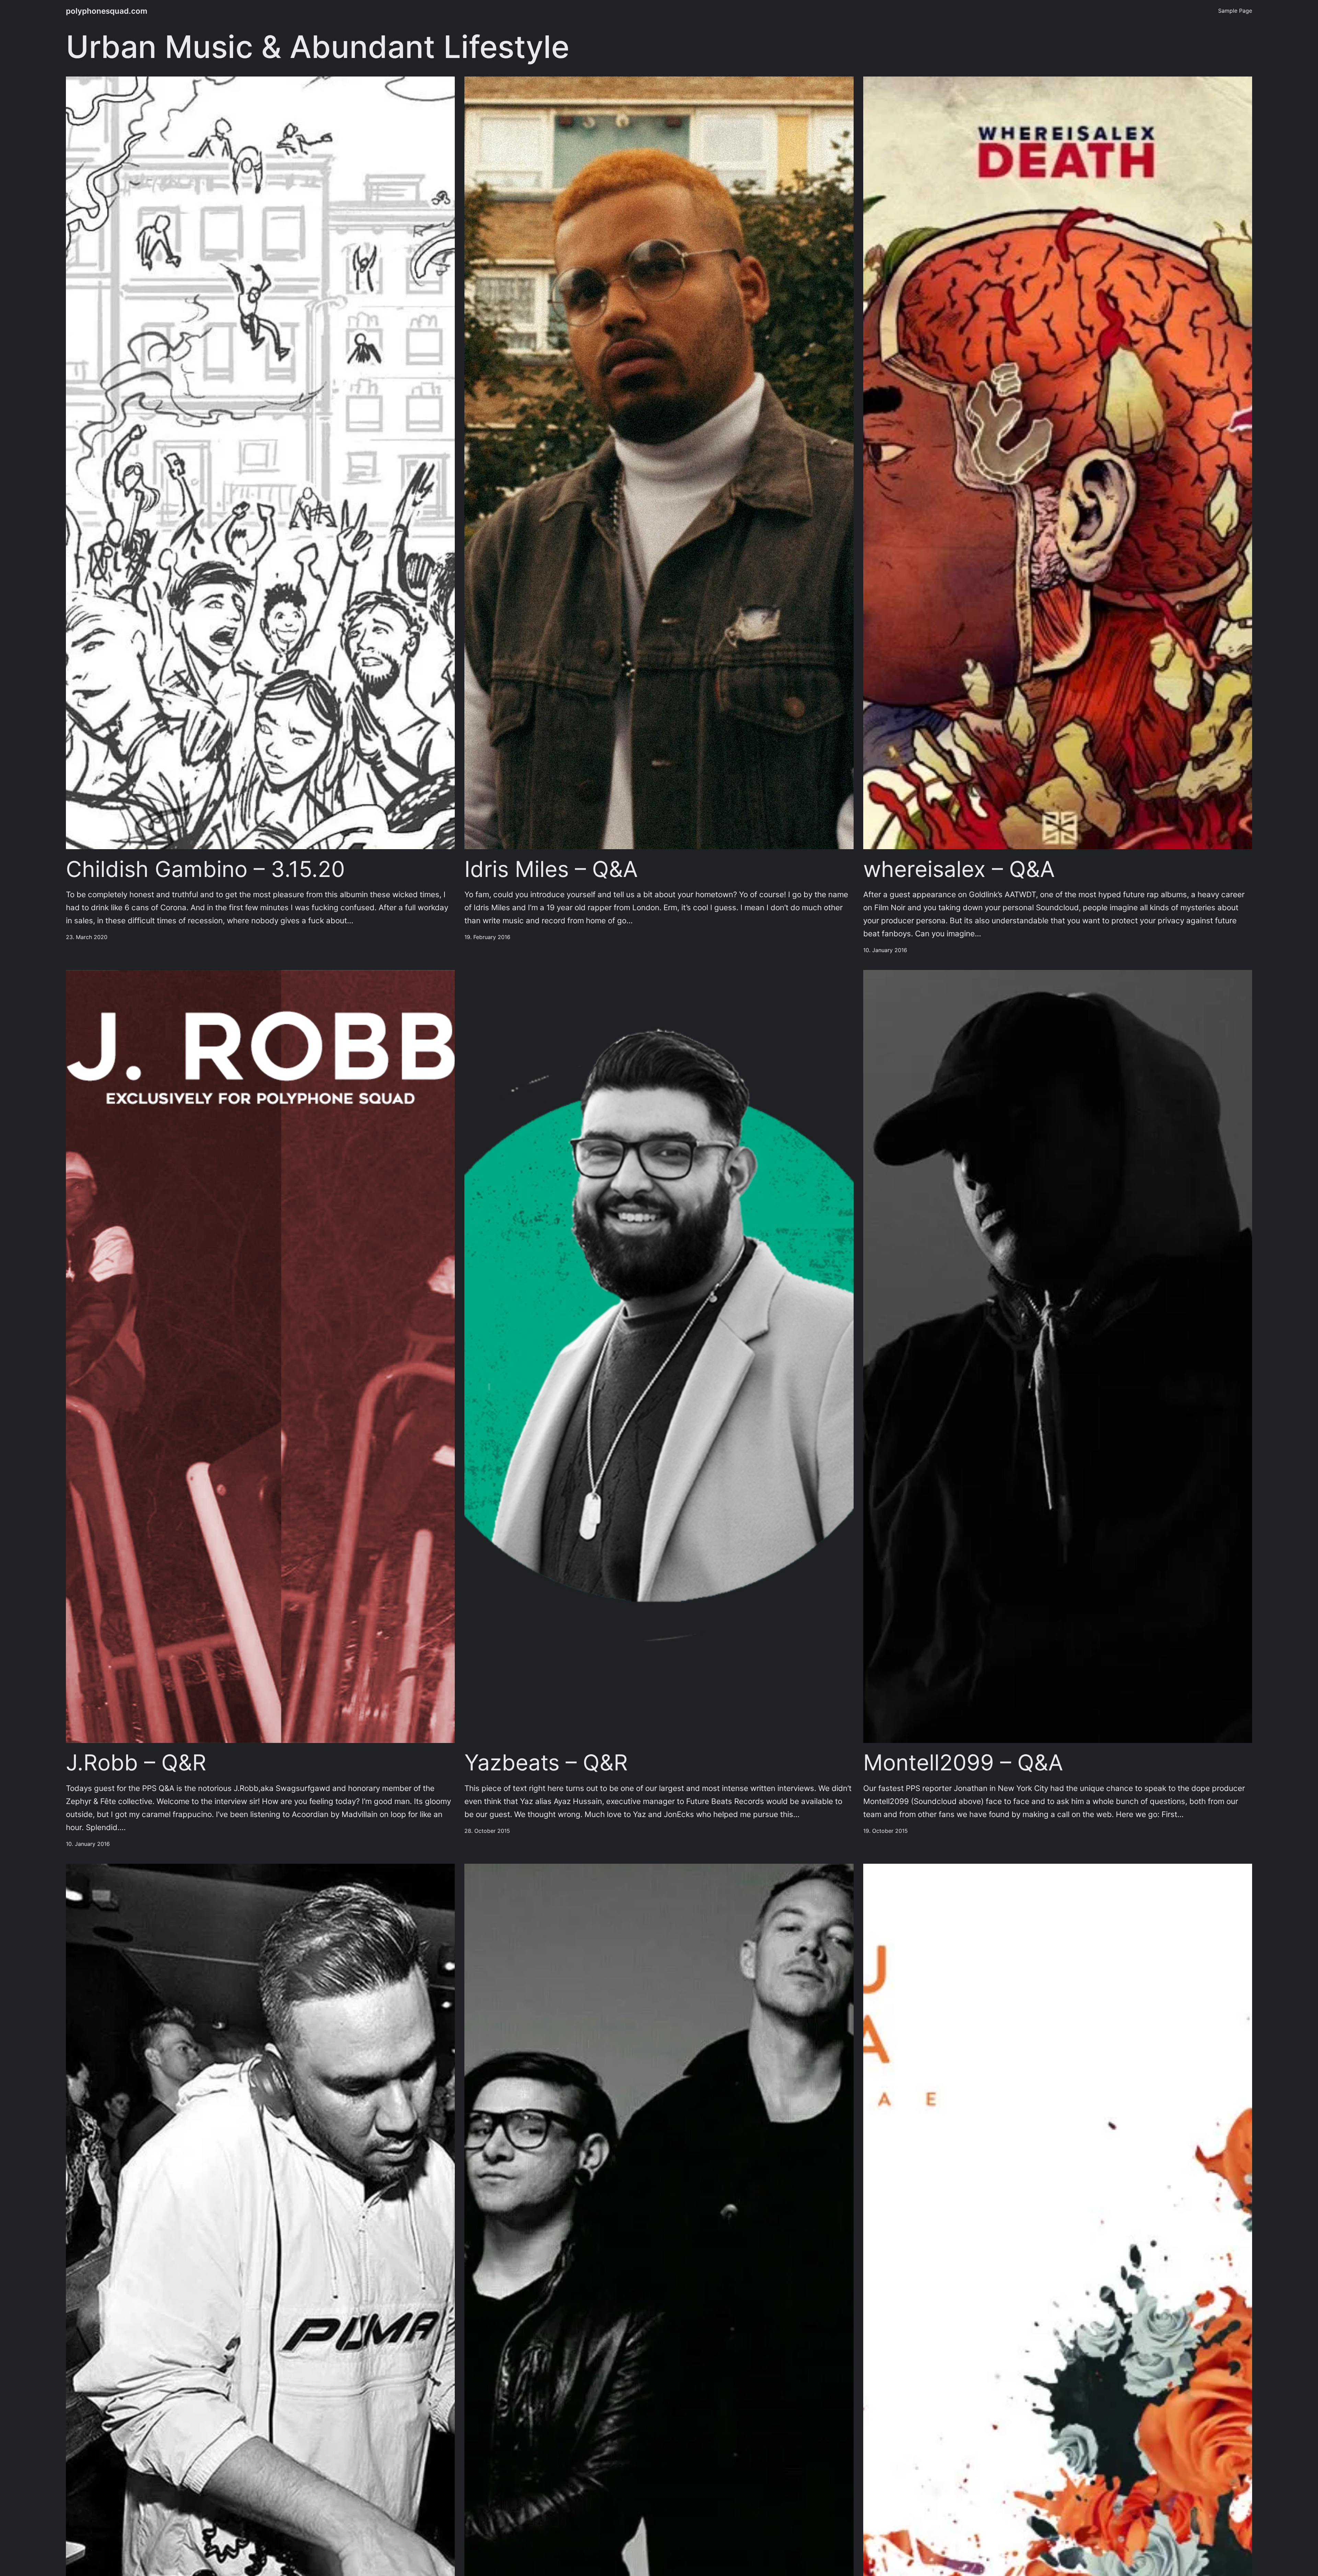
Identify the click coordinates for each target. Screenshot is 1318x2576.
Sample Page (1235, 11)
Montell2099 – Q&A (963, 1763)
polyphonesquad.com (107, 11)
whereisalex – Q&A (959, 869)
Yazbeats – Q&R (546, 1763)
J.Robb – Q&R (136, 1763)
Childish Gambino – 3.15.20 (205, 869)
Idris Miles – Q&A (551, 869)
